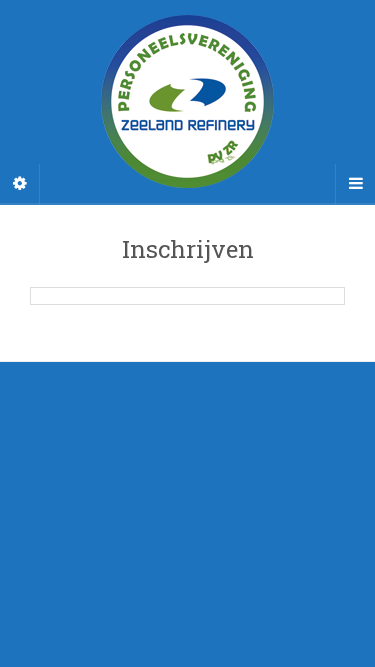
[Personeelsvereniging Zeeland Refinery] (187, 101)
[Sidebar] (20, 184)
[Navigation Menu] (355, 184)
